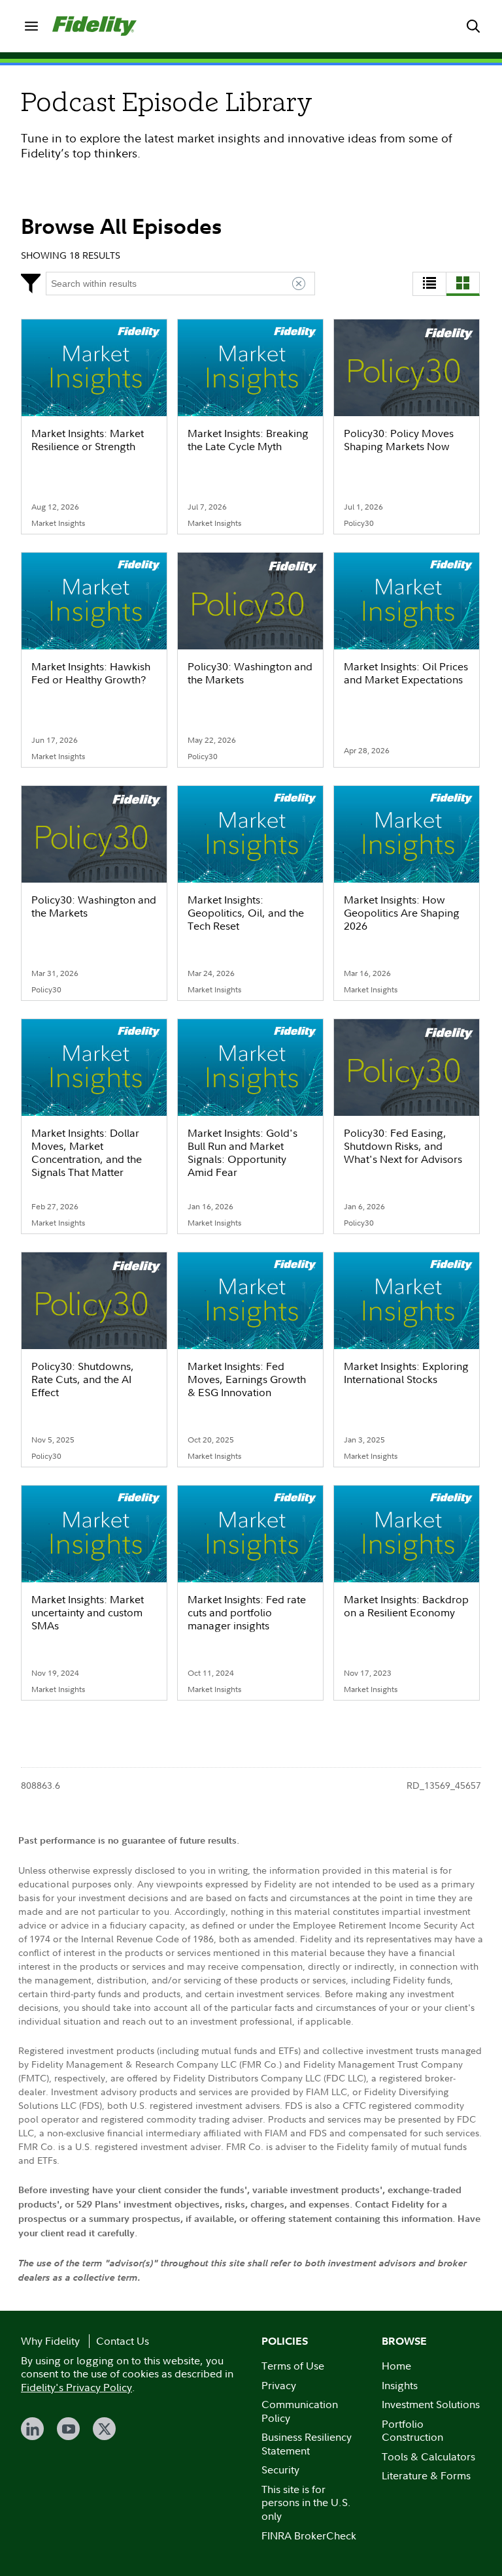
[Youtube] (68, 2429)
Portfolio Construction (412, 2431)
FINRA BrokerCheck (309, 2535)
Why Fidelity (50, 2341)
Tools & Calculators (428, 2456)
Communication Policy (300, 2411)
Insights (400, 2385)
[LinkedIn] (32, 2429)
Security (280, 2470)
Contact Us (123, 2341)
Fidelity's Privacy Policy (76, 2387)
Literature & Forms (426, 2475)
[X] (104, 2429)
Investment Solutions (431, 2404)
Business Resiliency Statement (307, 2444)
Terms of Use (293, 2366)
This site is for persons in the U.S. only (306, 2503)
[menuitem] (31, 26)
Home (396, 2366)
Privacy (279, 2385)
